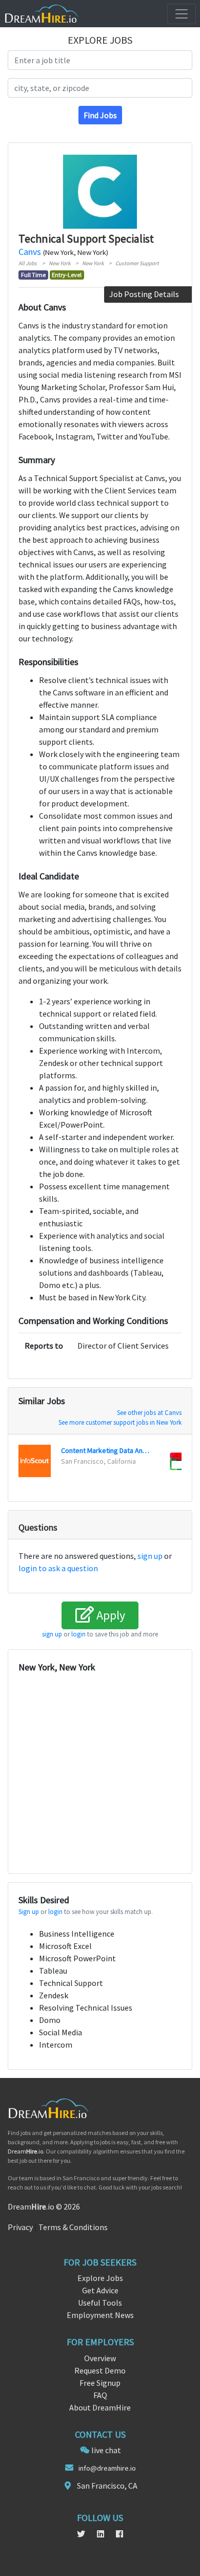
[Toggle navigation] (182, 14)
